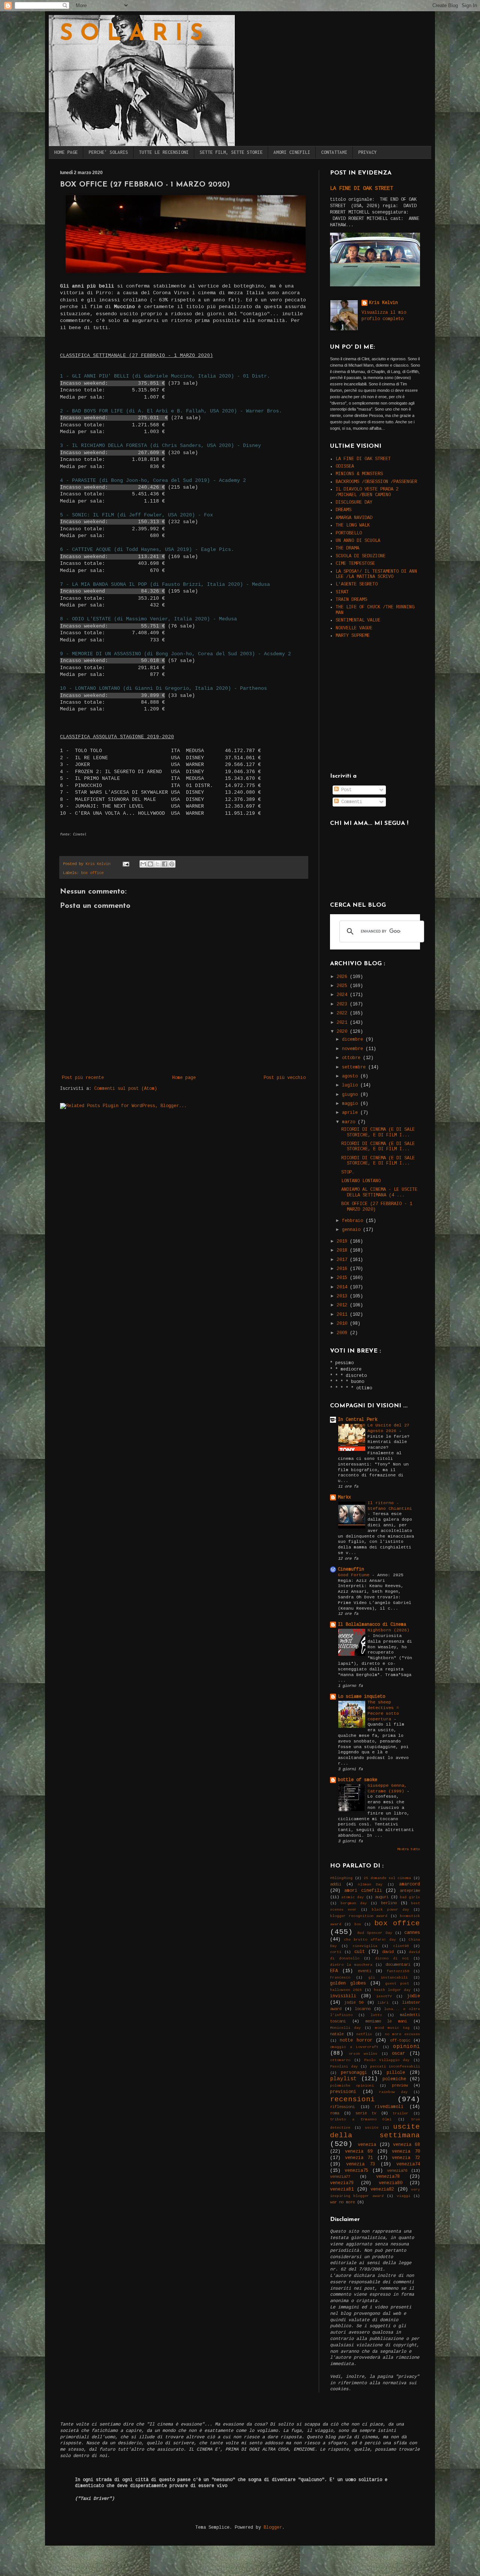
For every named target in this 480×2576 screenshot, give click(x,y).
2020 (343, 1032)
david (388, 1952)
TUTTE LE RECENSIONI (164, 152)
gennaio (352, 1230)
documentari (398, 1965)
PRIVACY (367, 152)
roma (334, 2113)
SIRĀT (342, 592)
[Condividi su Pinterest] (172, 864)
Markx (344, 1497)
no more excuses (402, 2034)
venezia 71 (359, 2158)
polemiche (394, 2079)
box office (92, 873)
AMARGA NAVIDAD (354, 518)
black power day (390, 1910)
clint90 (401, 1946)
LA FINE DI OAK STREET (361, 188)
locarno (363, 2009)
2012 (343, 1305)
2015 (343, 1278)
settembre (355, 1067)
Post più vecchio (285, 1078)
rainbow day (393, 2092)
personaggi (354, 2073)
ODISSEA (345, 466)
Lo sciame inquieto (361, 1697)
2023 (343, 1004)
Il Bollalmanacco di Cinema (372, 1625)
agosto (351, 1076)
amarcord (409, 1884)
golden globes (348, 1983)
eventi (364, 1971)
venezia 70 (406, 2152)
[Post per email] (126, 864)
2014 (343, 1287)
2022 (343, 1013)
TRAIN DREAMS (351, 600)
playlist (343, 2079)
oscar (398, 2054)
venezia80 (391, 2183)
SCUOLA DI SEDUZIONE (361, 556)
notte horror (356, 2040)
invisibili (343, 1996)
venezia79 (342, 2183)
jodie (413, 1996)
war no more (342, 2202)
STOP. (348, 1172)
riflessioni (342, 2107)
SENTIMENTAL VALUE (358, 620)
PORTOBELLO (349, 533)
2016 (343, 1269)
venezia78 (388, 2177)
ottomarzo (340, 2060)
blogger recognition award (359, 1916)
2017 (343, 1260)
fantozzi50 (398, 1971)
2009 (343, 1333)
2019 (343, 1241)
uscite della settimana (375, 2131)
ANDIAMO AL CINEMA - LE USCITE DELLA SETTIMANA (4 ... (379, 1192)
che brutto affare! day (370, 1940)
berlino (389, 1903)
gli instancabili (388, 1978)
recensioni (352, 2099)
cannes (412, 1933)
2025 (343, 986)
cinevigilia (365, 1946)
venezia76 (397, 2171)
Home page (184, 1078)
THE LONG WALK (353, 525)
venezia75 (356, 2171)
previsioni (343, 2092)
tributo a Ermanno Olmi (361, 2119)
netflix (364, 2034)
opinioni (406, 2046)
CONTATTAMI (334, 152)
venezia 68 (406, 2145)
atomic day (352, 1897)
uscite (372, 2128)
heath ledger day (392, 1990)
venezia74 (408, 2164)
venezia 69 (359, 2152)
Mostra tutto (409, 1849)
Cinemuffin (351, 1569)
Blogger (273, 2528)
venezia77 (340, 2177)
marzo (350, 1122)
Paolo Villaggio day (387, 2060)
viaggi (403, 2196)
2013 (343, 1296)
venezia (367, 2145)
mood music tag (392, 2028)
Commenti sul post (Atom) (126, 1089)
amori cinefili (363, 1891)
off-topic (400, 2040)
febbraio (354, 1221)
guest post (397, 1984)
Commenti (350, 802)
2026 (343, 977)
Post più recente (83, 1078)
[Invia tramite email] (143, 864)
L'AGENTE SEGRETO (357, 584)
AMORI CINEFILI (292, 152)
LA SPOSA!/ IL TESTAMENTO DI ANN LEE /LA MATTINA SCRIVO (376, 574)
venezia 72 (406, 2158)
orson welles (363, 2054)
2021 (343, 1023)
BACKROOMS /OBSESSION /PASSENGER (376, 482)
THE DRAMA (347, 548)
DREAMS (343, 510)
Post (345, 790)
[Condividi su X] (157, 864)
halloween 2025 (346, 1990)
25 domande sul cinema (387, 1878)
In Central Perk (358, 1420)
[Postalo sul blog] (150, 864)
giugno (351, 1095)
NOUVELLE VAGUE (354, 628)
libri (383, 2003)
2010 (343, 1324)
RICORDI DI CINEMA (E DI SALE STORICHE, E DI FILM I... (378, 1132)
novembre (354, 1049)
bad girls (410, 1897)
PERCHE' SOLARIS (108, 152)
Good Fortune (355, 1575)
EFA (334, 1971)
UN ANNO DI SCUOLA (358, 541)
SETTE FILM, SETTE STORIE (231, 152)
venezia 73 (361, 2164)
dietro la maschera (351, 1965)
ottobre (352, 1058)
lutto (376, 2015)
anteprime (410, 1891)
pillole (396, 2073)
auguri (382, 1897)
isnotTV (384, 1996)
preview (400, 2085)
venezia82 (382, 2189)
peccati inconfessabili (395, 2067)
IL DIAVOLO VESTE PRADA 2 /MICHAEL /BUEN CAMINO (367, 492)
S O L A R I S (131, 35)
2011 (343, 1315)
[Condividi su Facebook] (165, 864)
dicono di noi (392, 1958)
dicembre (354, 1040)
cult (360, 1952)
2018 (343, 1250)
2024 (343, 995)
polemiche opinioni (352, 2086)
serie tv (366, 2113)
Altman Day (370, 1885)
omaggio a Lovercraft (354, 2047)
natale (337, 2034)
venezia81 (342, 2189)
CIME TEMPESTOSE (355, 564)
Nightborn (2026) (388, 1630)
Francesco (340, 1978)
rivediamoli (389, 2107)
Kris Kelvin (383, 303)
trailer (400, 2113)
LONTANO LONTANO (361, 1181)
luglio (351, 1085)
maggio (351, 1104)
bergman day (354, 1903)
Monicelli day (345, 2028)
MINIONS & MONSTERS (359, 474)
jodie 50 (354, 2003)
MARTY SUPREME (353, 636)
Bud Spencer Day (375, 1933)
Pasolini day (344, 2067)
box (358, 1924)
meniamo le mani (386, 2021)
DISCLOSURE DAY (354, 503)
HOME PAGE (66, 152)
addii (336, 1884)
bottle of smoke (358, 1780)
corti (336, 1952)
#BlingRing (341, 1878)
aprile (351, 1113)
